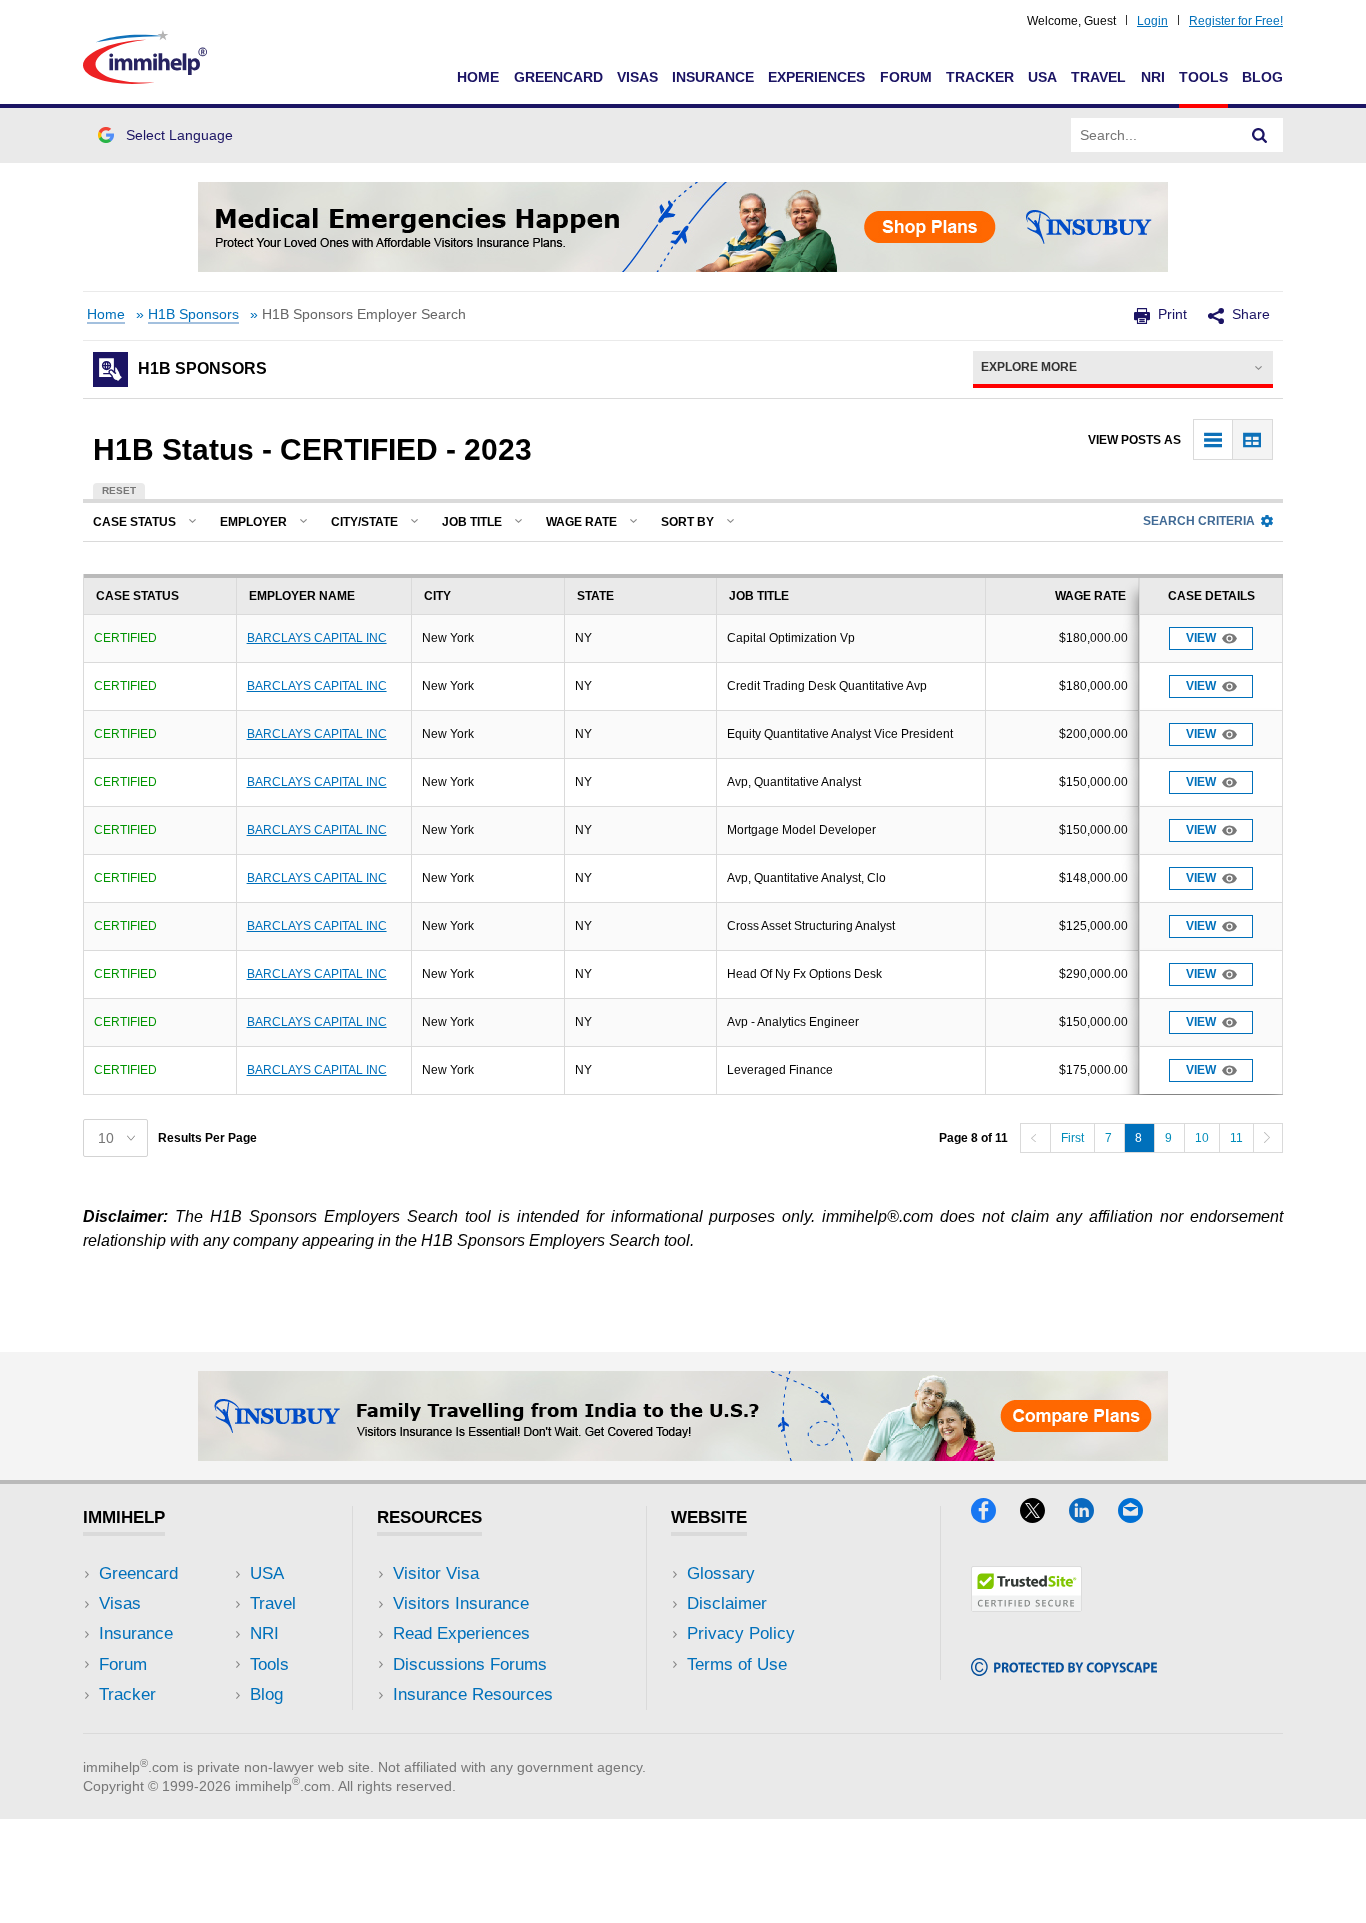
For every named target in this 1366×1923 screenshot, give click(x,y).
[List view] (1213, 439)
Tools (1203, 77)
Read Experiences (461, 1633)
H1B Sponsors (193, 314)
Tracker (980, 77)
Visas (637, 77)
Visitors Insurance (461, 1603)
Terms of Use (737, 1664)
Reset (119, 490)
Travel (1098, 77)
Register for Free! (1236, 21)
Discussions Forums (470, 1664)
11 (1236, 1138)
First (1072, 1138)
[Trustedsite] (1026, 1605)
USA (1042, 77)
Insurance (713, 77)
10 (1202, 1138)
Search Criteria (1199, 521)
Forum (906, 77)
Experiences (816, 77)
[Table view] (1252, 439)
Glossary (721, 1573)
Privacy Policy (741, 1633)
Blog (1262, 77)
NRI (1153, 77)
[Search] (1260, 135)
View (1201, 638)
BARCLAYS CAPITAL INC (317, 638)
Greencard (558, 77)
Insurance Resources (473, 1694)
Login (1152, 21)
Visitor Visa (436, 1573)
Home (478, 77)
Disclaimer (727, 1603)
